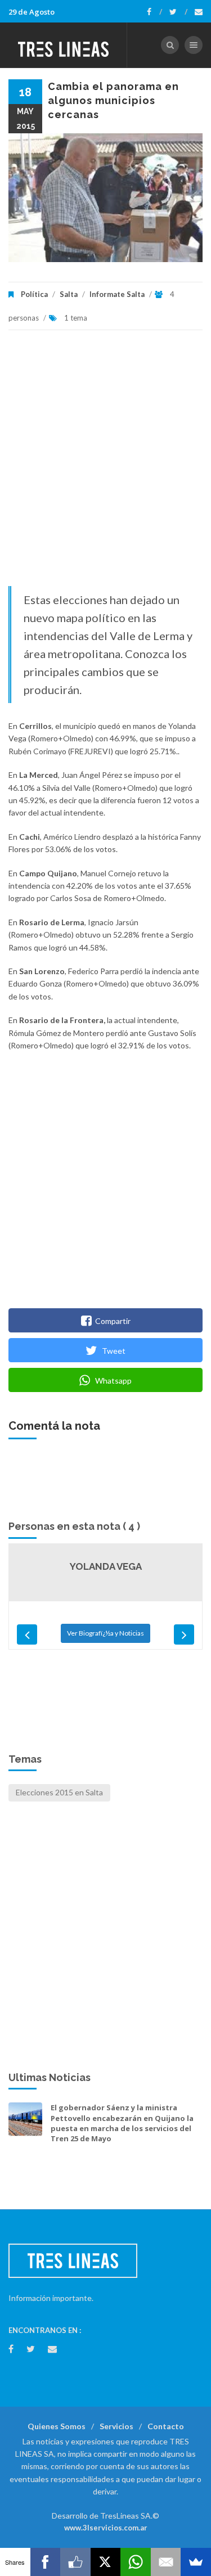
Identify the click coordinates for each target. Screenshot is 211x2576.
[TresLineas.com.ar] (64, 45)
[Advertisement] (105, 464)
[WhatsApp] (136, 2562)
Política (34, 294)
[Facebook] (154, 12)
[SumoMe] (196, 2562)
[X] (106, 2562)
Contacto (166, 2426)
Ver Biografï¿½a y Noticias (105, 1633)
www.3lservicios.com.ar (106, 2528)
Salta (69, 294)
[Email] (166, 2562)
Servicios (116, 2426)
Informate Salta (117, 294)
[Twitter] (178, 12)
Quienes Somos (57, 2426)
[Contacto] (199, 12)
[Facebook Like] (75, 2562)
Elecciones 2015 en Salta (59, 1792)
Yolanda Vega (106, 1566)
